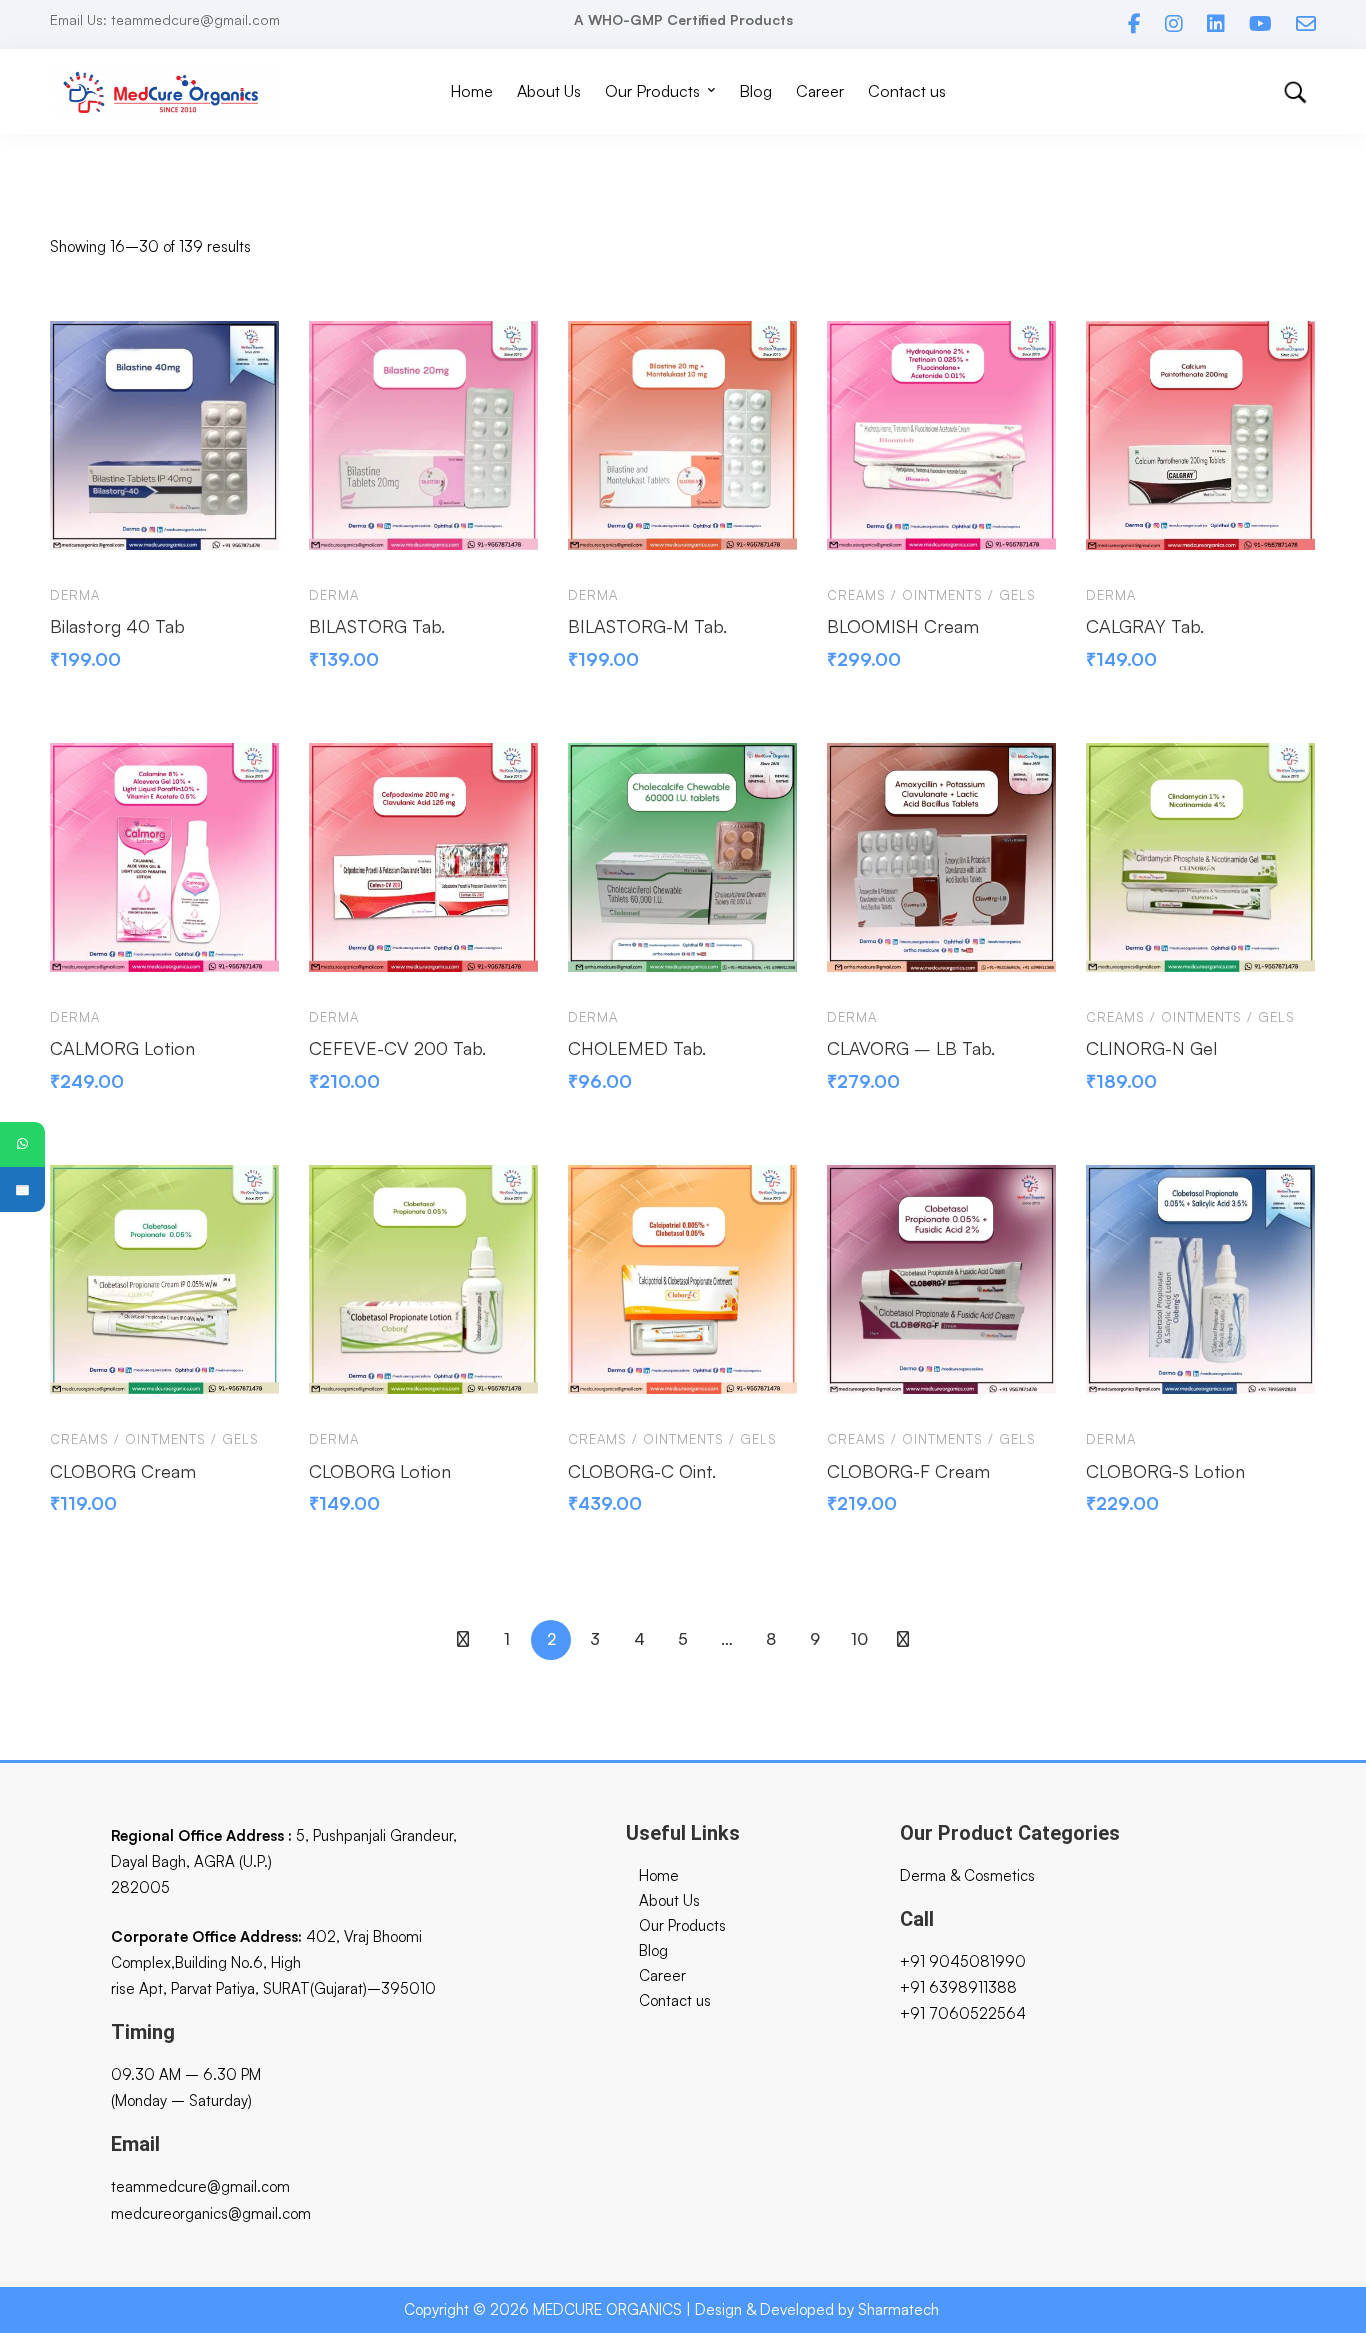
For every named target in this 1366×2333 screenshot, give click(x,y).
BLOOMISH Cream (903, 626)
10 (859, 1639)
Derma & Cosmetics (967, 1875)
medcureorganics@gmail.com (211, 2213)
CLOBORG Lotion (380, 1471)
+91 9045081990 (963, 1961)
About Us (669, 1900)
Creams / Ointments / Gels (931, 595)
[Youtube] (1260, 24)
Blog (653, 1950)
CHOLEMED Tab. (637, 1048)
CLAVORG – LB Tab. (911, 1048)
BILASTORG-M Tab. (647, 626)
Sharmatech (898, 2309)
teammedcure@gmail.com (200, 2186)
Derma (75, 595)
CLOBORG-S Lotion (1165, 1471)
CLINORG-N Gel (1151, 1048)
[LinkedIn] (1216, 24)
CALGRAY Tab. (1145, 626)
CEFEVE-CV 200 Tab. (397, 1048)
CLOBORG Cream (123, 1471)
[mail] (1306, 24)
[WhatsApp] (22, 1144)
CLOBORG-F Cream (908, 1471)
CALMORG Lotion (122, 1048)
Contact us (675, 2000)
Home (659, 1875)
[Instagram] (1174, 24)
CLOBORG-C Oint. (642, 1471)
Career (662, 1975)
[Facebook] (1134, 24)
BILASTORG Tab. (377, 626)
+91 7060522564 (963, 2013)
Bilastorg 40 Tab (117, 626)
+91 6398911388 (958, 1987)
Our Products (682, 1925)
